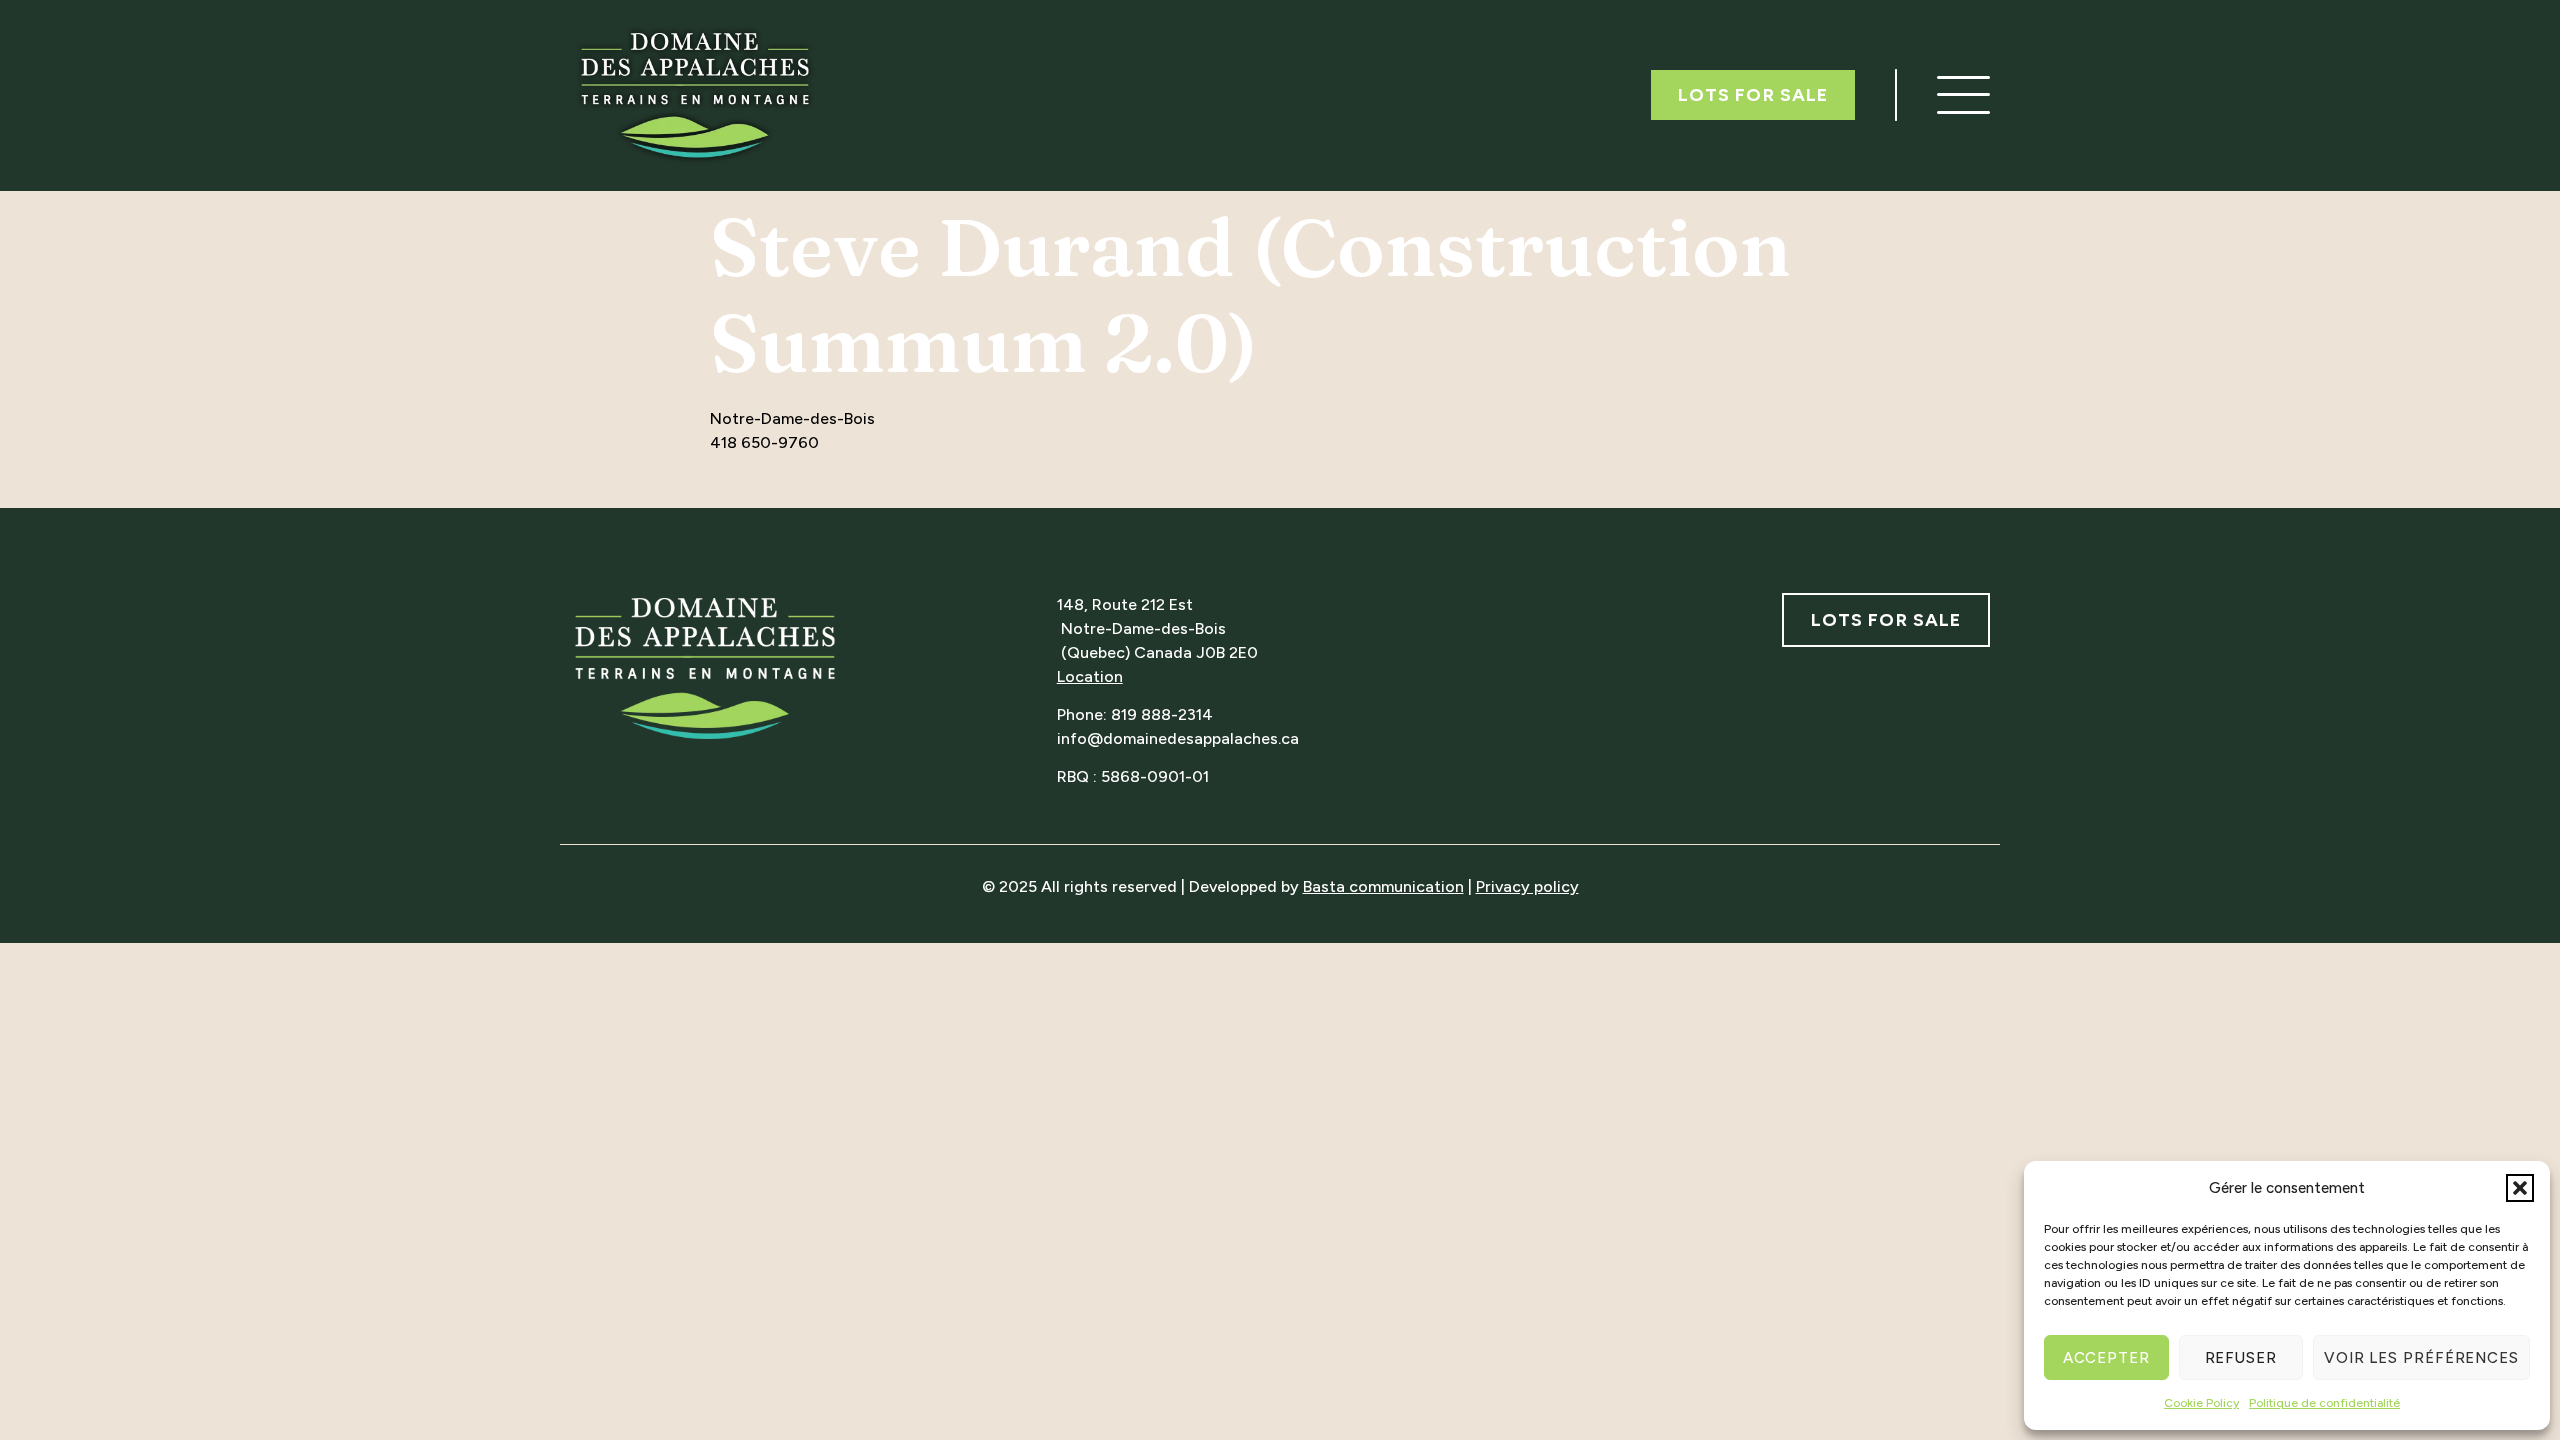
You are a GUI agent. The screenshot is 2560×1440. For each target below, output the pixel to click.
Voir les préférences (2421, 1358)
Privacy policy (1527, 886)
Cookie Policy (2201, 1403)
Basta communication (1383, 886)
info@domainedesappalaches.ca (1178, 738)
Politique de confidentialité (2324, 1403)
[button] (2520, 1188)
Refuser (2241, 1358)
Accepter (2106, 1358)
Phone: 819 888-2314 (1135, 714)
